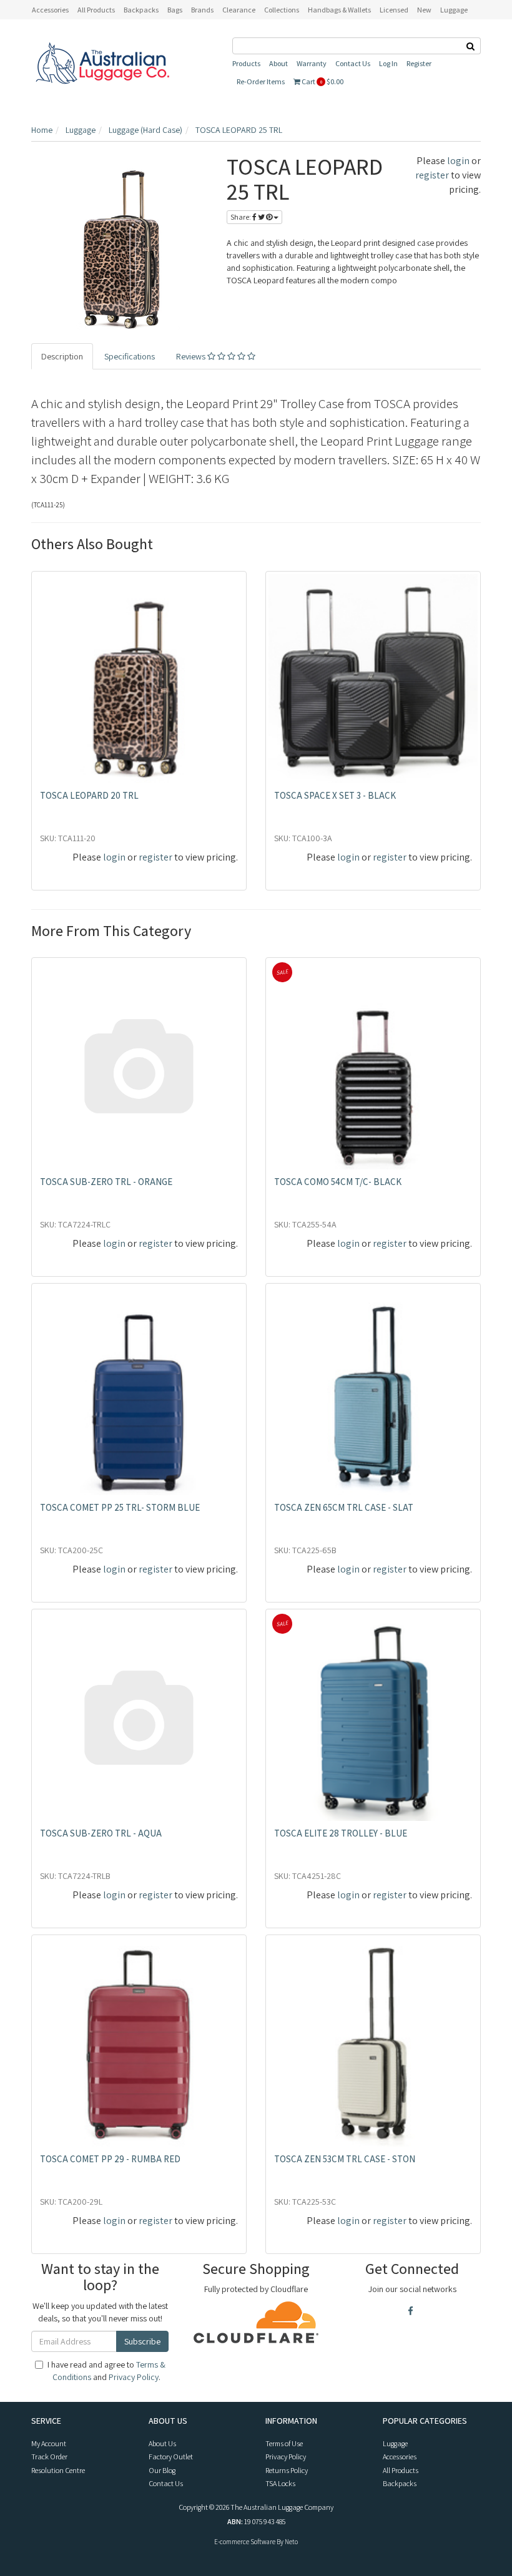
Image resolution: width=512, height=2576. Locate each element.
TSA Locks (280, 2483)
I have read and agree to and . (106, 2371)
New (424, 10)
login (458, 161)
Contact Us (353, 63)
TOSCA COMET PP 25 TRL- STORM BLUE (120, 1507)
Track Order (49, 2456)
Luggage (395, 2443)
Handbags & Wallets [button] (339, 10)
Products (246, 63)
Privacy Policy (134, 2377)
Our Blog (162, 2470)
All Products (96, 10)
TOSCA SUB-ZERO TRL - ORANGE (106, 1182)
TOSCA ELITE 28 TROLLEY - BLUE (341, 1833)
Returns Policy (287, 2470)
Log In (388, 63)
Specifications (130, 356)
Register (419, 63)
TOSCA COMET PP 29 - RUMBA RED (110, 2159)
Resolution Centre (58, 2470)
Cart (322, 81)
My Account (49, 2443)
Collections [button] (282, 10)
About (278, 63)
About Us (162, 2443)
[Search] (471, 46)
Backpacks (400, 2483)
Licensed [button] (394, 10)
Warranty (312, 63)
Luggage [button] (454, 10)
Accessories (400, 2456)
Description (62, 356)
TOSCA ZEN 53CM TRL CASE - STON (345, 2159)
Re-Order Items (261, 81)
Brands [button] (202, 10)
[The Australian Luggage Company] (102, 64)
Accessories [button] (50, 10)
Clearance (239, 10)
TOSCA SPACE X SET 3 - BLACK (335, 795)
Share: (241, 217)
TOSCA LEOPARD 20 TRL (89, 795)
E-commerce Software (245, 2542)
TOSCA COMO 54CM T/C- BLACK (338, 1182)
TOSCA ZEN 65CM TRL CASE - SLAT (344, 1507)
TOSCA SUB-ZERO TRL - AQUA (101, 1833)
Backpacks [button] (141, 10)
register (432, 175)
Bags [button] (175, 10)
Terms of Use (284, 2443)
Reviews (192, 356)
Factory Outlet (171, 2456)
